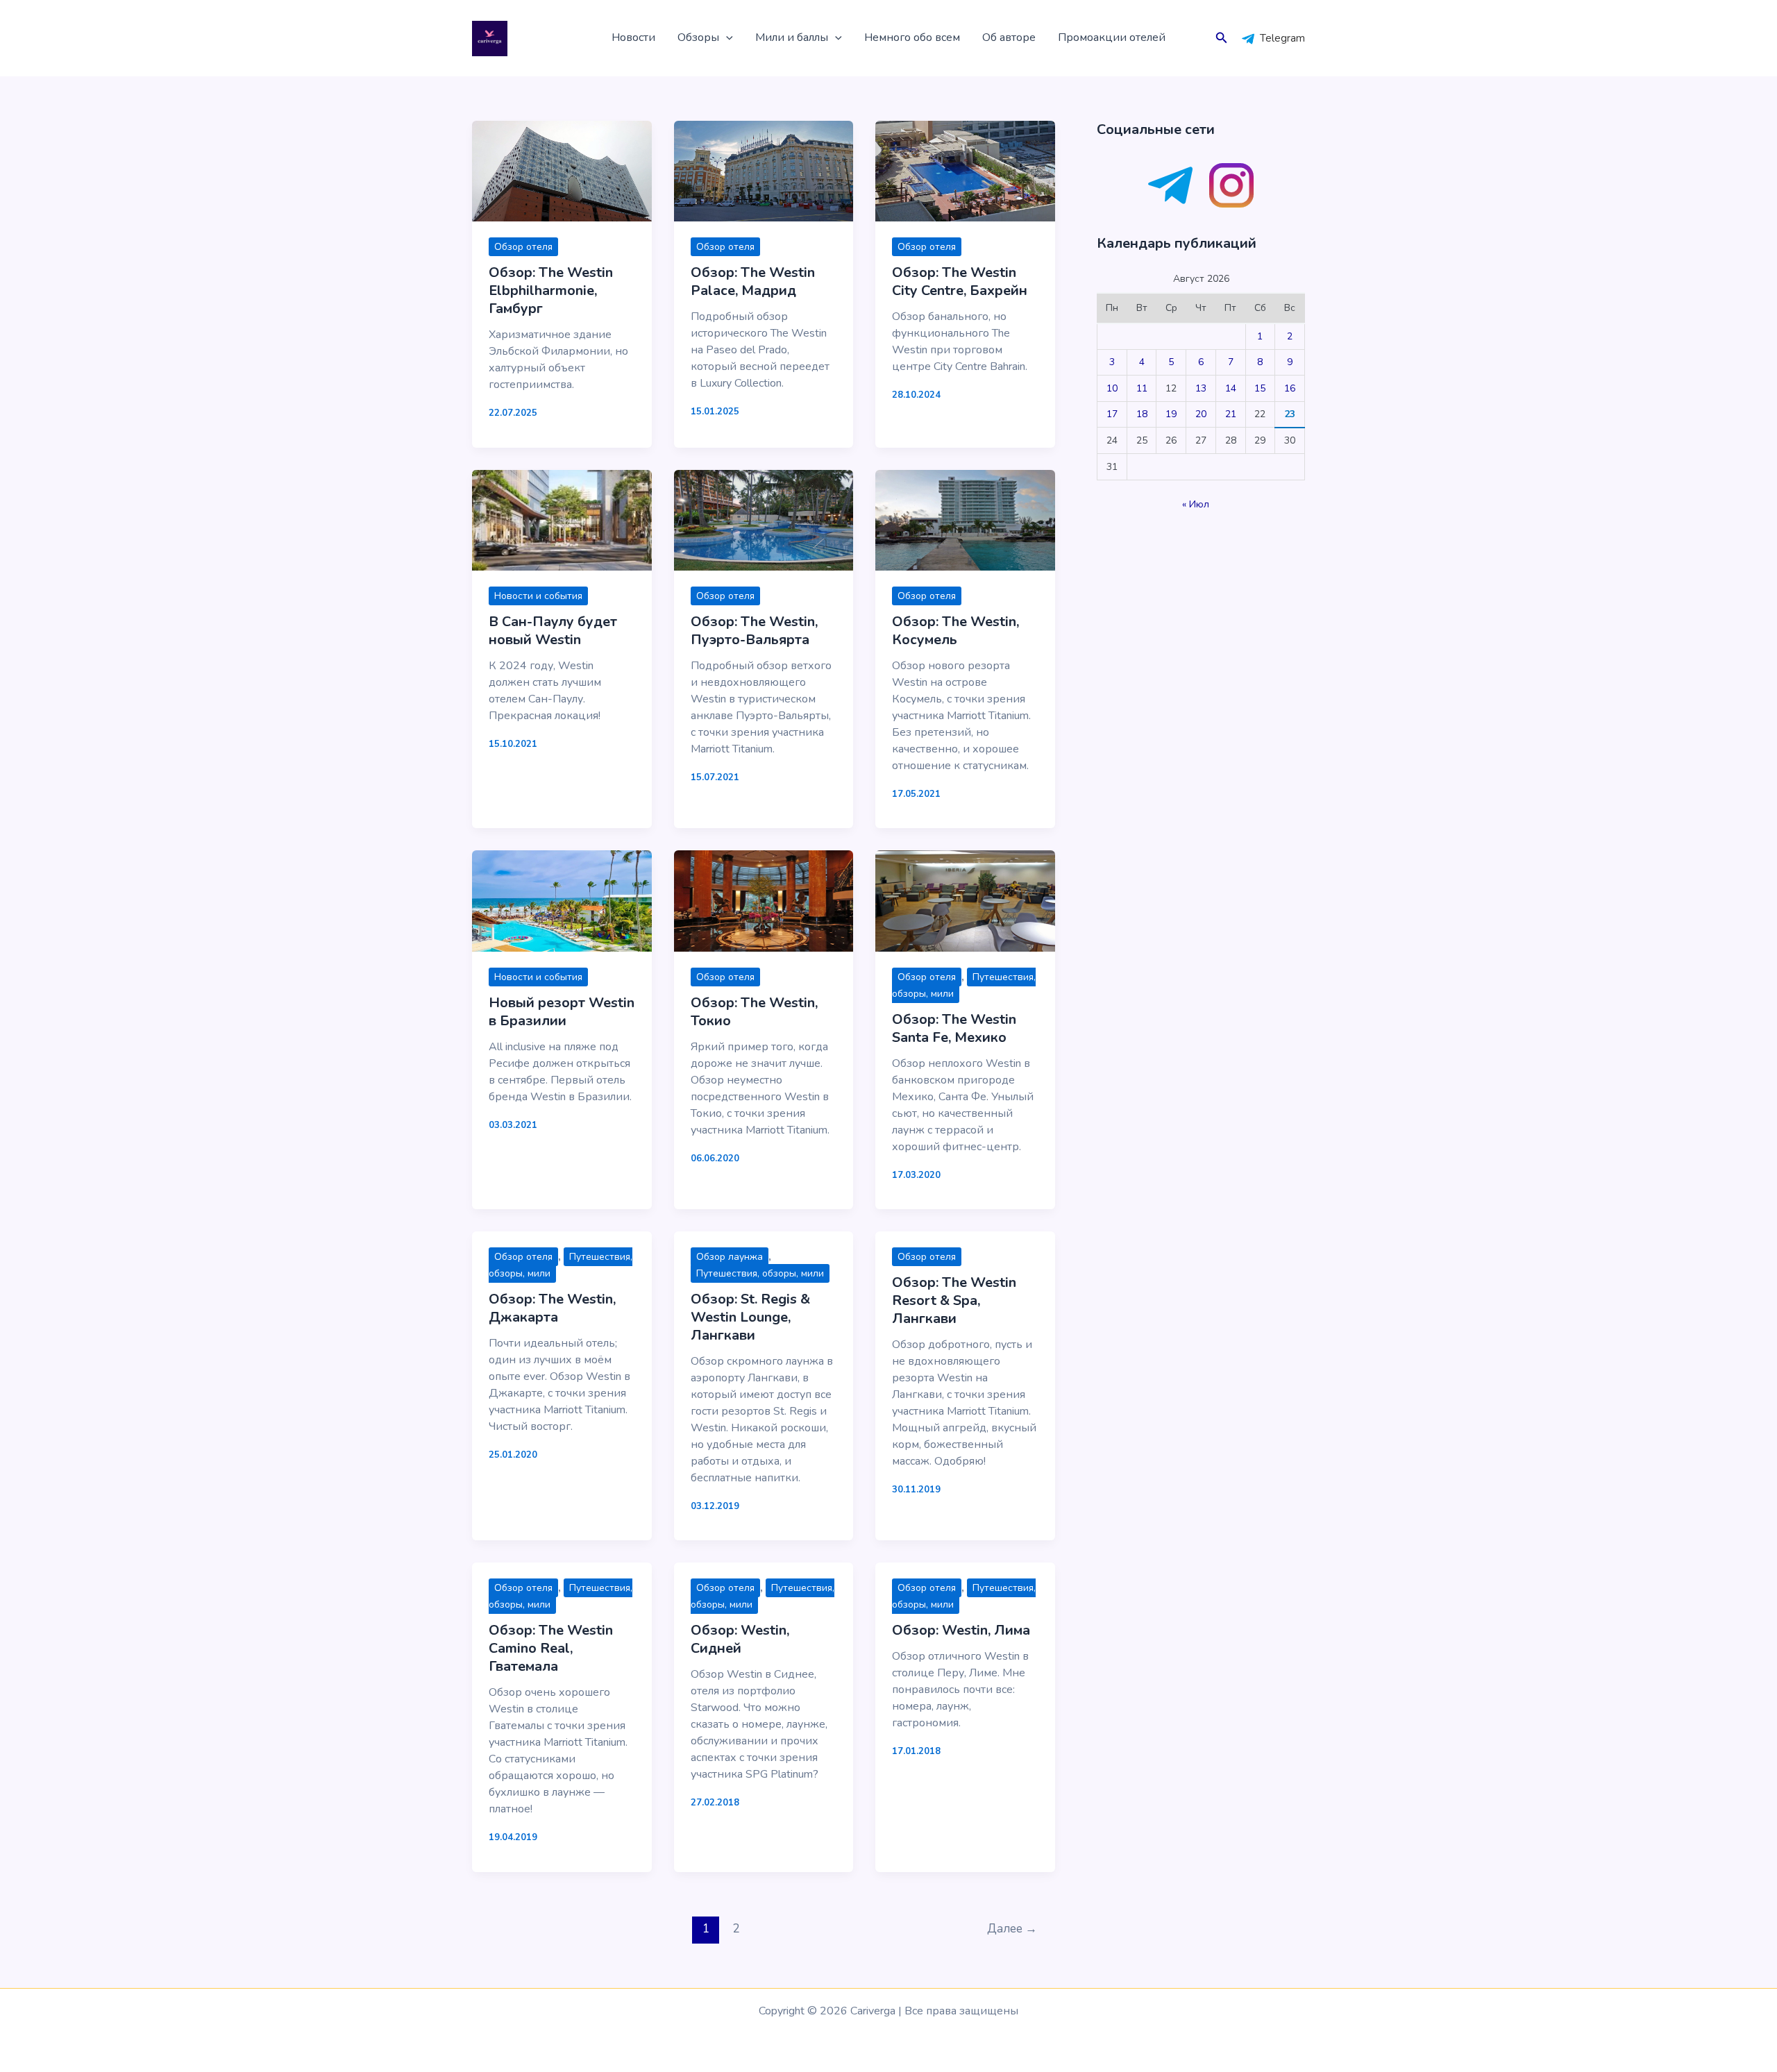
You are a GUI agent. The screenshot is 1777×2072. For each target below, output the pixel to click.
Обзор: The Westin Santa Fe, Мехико (954, 1028)
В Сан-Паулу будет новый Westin (553, 631)
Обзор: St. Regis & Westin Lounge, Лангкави (750, 1317)
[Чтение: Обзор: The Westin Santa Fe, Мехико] (965, 900)
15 (1260, 388)
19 (1171, 414)
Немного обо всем (912, 37)
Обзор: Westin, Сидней (740, 1639)
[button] (726, 38)
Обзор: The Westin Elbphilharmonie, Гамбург (551, 290)
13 (1201, 388)
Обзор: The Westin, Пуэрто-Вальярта (754, 631)
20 (1201, 414)
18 (1142, 414)
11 (1142, 388)
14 (1231, 388)
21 (1231, 414)
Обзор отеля (523, 247)
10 (1112, 388)
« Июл (1196, 504)
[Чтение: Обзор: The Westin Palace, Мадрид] (764, 171)
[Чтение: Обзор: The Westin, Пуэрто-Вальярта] (764, 519)
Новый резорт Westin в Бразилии (562, 1012)
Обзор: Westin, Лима (961, 1630)
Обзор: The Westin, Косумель (955, 631)
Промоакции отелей (1112, 37)
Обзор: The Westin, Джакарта (552, 1308)
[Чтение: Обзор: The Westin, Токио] (764, 900)
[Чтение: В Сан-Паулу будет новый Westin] (562, 519)
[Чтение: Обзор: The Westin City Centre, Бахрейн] (965, 171)
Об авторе (1009, 37)
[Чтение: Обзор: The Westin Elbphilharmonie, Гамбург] (562, 171)
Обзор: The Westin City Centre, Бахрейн (960, 281)
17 (1112, 414)
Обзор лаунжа (730, 1257)
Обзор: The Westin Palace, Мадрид (753, 281)
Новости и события (538, 596)
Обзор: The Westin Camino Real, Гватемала (551, 1648)
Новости (633, 37)
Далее (1012, 1929)
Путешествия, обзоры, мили (760, 1273)
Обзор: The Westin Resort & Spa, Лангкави (954, 1300)
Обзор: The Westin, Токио (754, 1012)
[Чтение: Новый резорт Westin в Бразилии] (562, 900)
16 (1290, 388)
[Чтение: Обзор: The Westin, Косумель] (965, 519)
